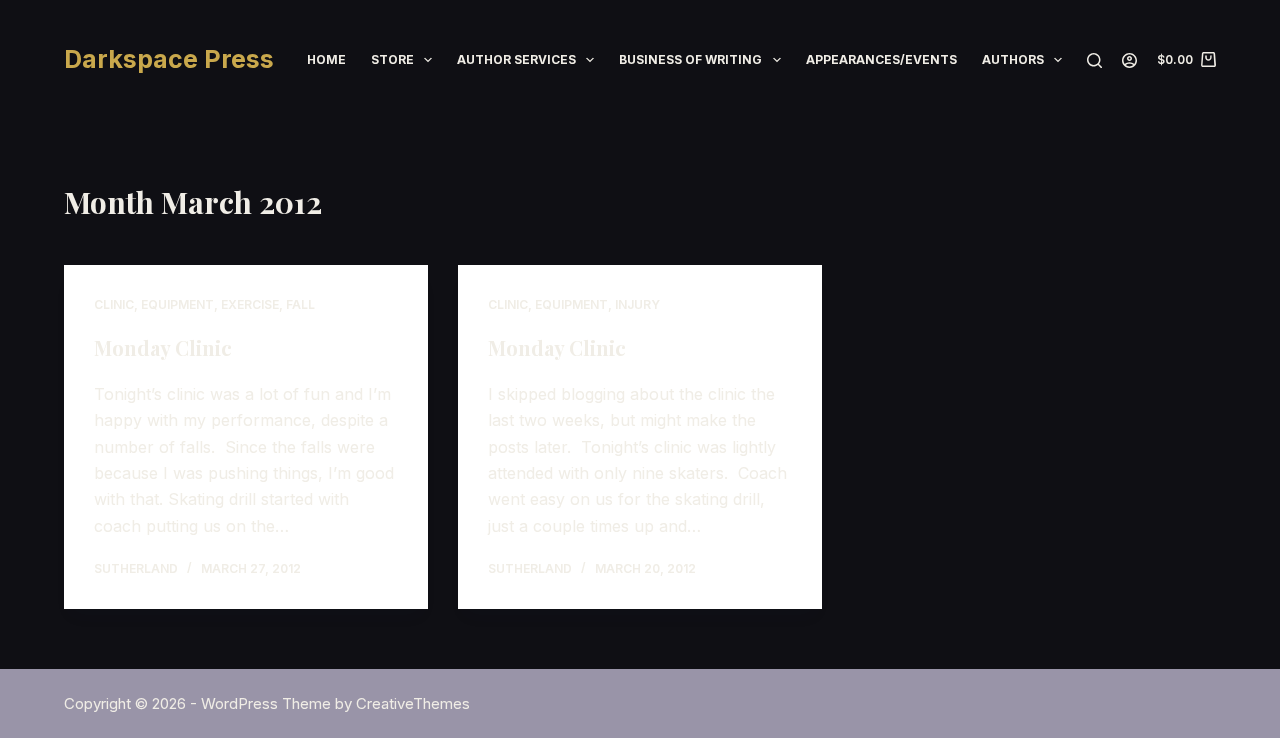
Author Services (516, 59)
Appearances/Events (881, 59)
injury (637, 304)
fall (300, 304)
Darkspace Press (169, 59)
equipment (177, 304)
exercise (250, 304)
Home (326, 59)
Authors (1013, 59)
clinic (114, 304)
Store (392, 59)
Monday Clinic (163, 347)
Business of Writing (690, 59)
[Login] (1129, 60)
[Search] (1094, 60)
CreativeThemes (413, 703)
